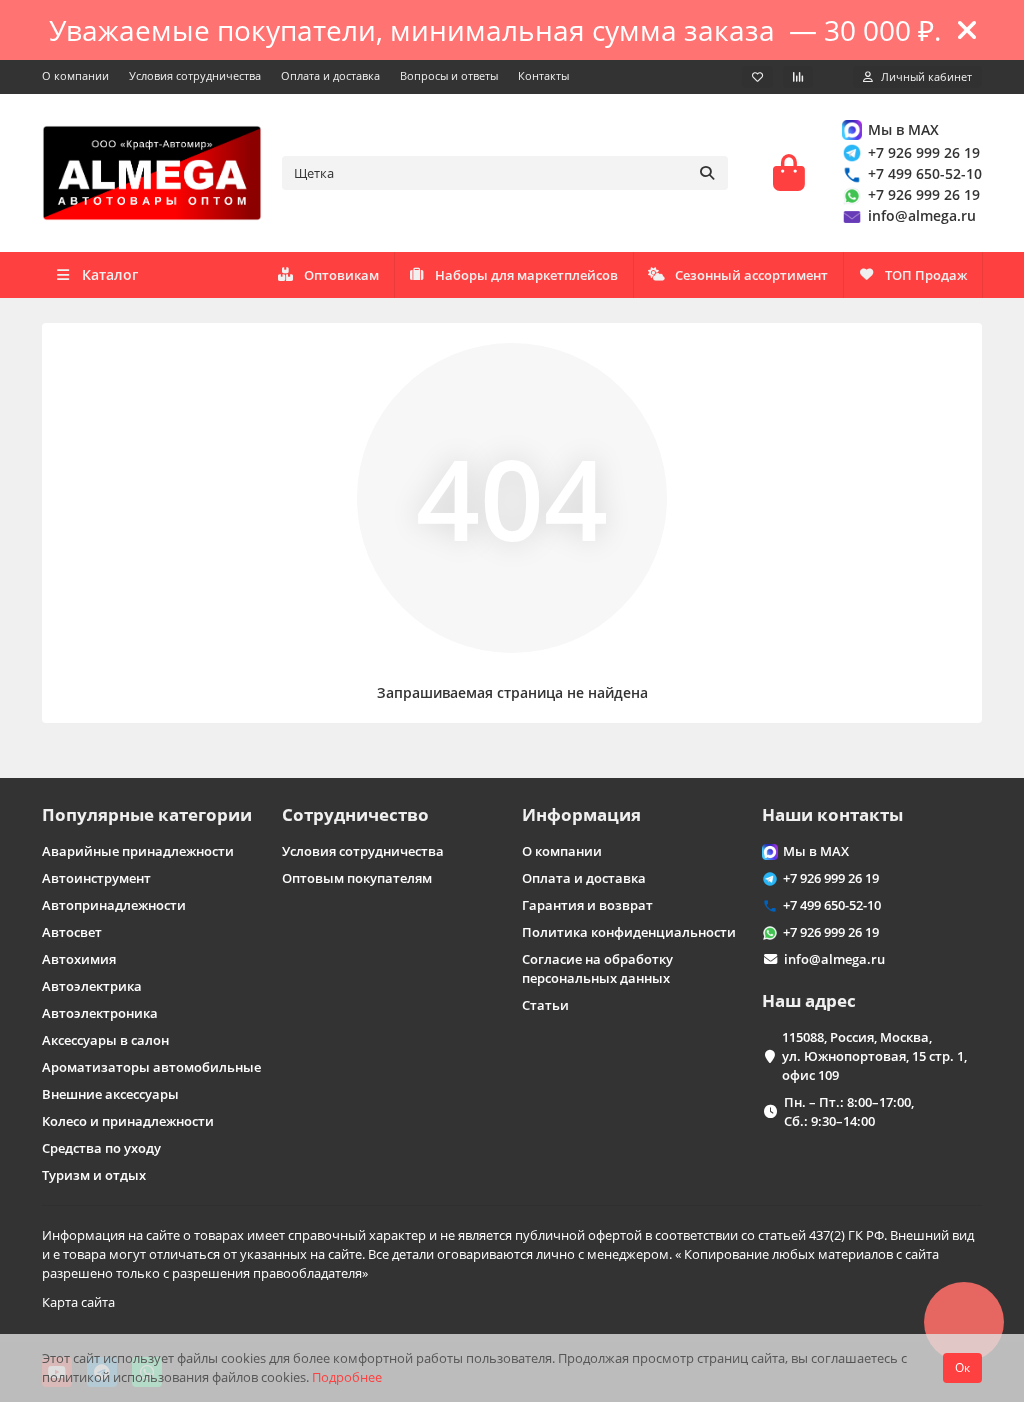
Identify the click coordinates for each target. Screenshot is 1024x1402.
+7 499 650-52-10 (925, 173)
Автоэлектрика (92, 986)
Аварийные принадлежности (138, 851)
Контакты (543, 75)
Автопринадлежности (114, 905)
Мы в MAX (903, 129)
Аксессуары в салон (105, 1040)
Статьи (545, 1005)
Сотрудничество (355, 814)
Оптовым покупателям (357, 878)
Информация (581, 814)
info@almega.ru (922, 215)
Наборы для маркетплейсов (526, 275)
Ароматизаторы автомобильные (151, 1067)
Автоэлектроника (100, 1013)
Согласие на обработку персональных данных (597, 968)
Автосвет (72, 932)
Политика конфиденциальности (629, 932)
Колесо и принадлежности (128, 1121)
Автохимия (79, 959)
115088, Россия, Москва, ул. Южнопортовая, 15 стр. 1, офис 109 (874, 1056)
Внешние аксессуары (110, 1094)
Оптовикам (341, 275)
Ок (962, 1367)
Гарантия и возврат (587, 905)
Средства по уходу (101, 1148)
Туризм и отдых (94, 1175)
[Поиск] (707, 173)
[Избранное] (757, 77)
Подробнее (347, 1377)
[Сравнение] (798, 77)
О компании (75, 75)
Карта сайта (78, 1302)
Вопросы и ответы (449, 75)
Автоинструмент (96, 878)
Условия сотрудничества (195, 75)
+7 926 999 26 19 (924, 152)
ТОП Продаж (926, 275)
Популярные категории (147, 814)
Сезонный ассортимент (751, 275)
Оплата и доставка (330, 75)
